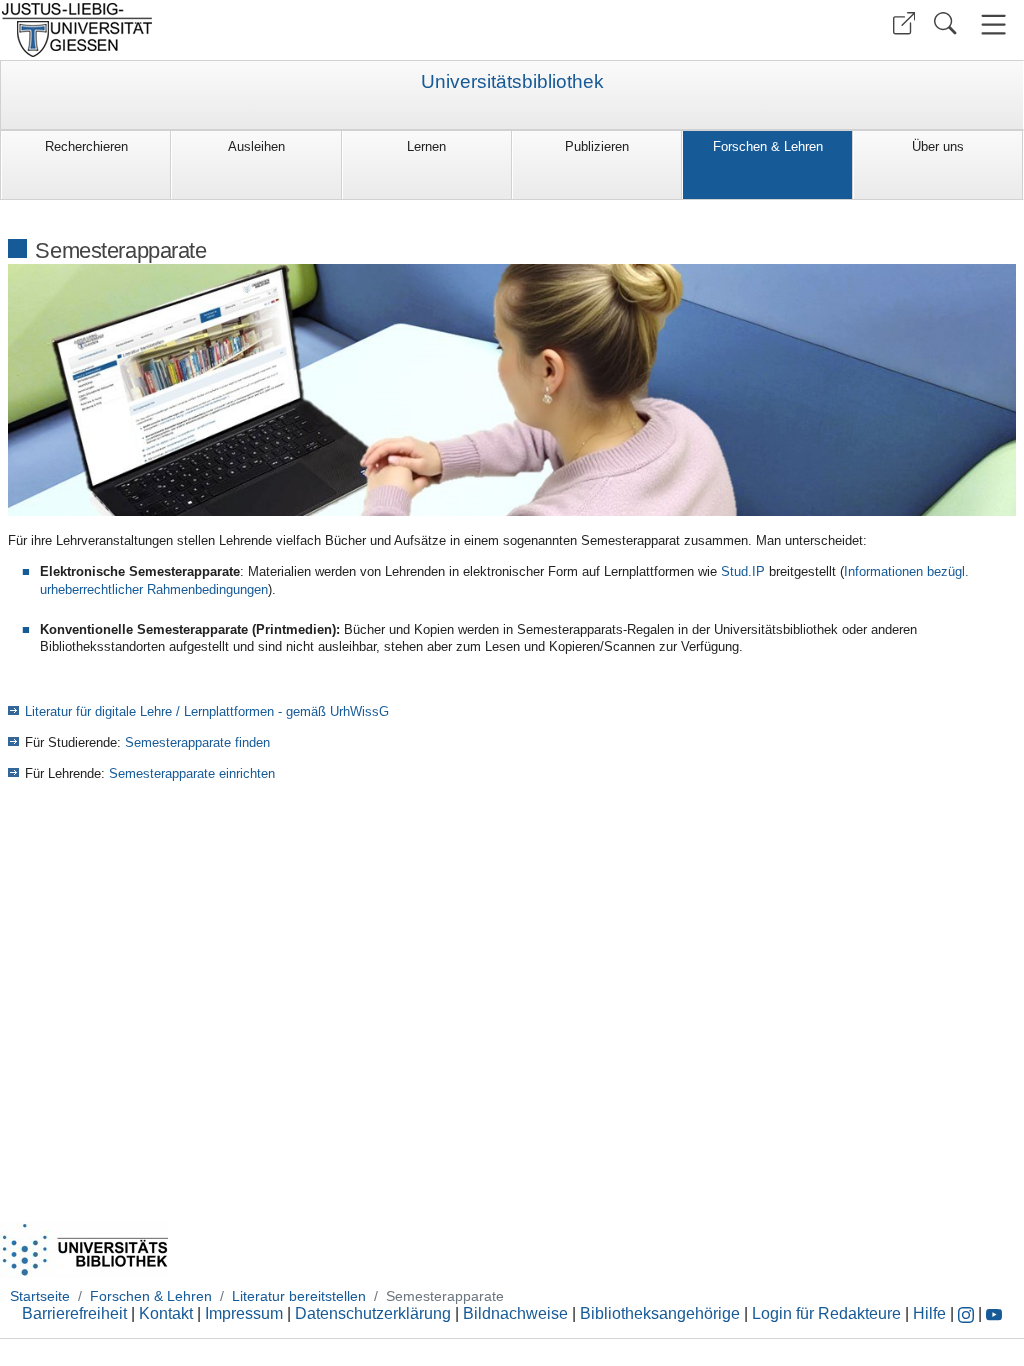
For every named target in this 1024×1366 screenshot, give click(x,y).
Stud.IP (743, 571)
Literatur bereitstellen (299, 1296)
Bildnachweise (515, 1313)
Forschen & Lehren (768, 146)
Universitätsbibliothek (512, 82)
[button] (904, 23)
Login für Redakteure (826, 1313)
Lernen (426, 146)
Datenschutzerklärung (373, 1313)
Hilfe (929, 1313)
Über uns (938, 146)
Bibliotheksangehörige (660, 1313)
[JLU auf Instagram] (968, 1313)
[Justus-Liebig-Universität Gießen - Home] (253, 30)
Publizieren (597, 146)
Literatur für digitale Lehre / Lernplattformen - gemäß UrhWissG (207, 711)
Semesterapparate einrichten (192, 773)
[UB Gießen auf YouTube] (994, 1313)
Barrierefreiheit (74, 1313)
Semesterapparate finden (195, 742)
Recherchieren (86, 146)
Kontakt (166, 1313)
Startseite (40, 1296)
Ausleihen (256, 146)
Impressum (244, 1313)
